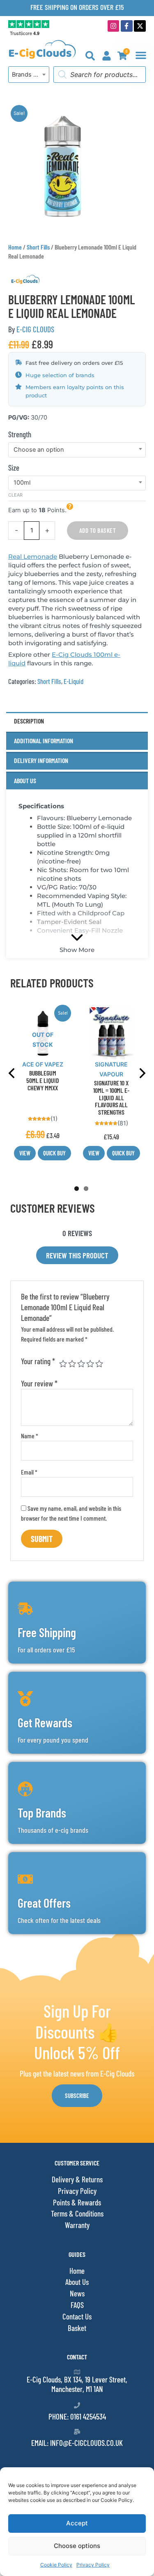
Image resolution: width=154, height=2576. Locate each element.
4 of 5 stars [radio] (90, 1364)
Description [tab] (29, 721)
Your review (39, 1383)
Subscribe (77, 2095)
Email (29, 1472)
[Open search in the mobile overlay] (100, 75)
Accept (77, 2523)
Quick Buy (54, 1153)
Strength (20, 434)
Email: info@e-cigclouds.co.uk (77, 2443)
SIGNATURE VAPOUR (111, 1069)
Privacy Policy (93, 2565)
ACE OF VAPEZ (43, 1064)
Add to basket (98, 530)
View (25, 1153)
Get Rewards (45, 1722)
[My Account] (107, 56)
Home (15, 247)
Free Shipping (47, 1632)
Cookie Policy (56, 2565)
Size (14, 468)
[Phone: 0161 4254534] (77, 2405)
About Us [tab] (25, 780)
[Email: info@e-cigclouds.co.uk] (77, 2432)
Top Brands (42, 1813)
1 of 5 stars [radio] (63, 1364)
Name (30, 1436)
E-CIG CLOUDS (35, 329)
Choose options (77, 2546)
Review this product (77, 1255)
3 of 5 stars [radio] (81, 1364)
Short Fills (38, 247)
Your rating (38, 1361)
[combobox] (29, 75)
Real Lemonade (33, 556)
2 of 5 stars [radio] (72, 1364)
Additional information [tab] (44, 741)
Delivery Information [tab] (41, 760)
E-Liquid (74, 681)
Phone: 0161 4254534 (77, 2416)
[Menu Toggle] (141, 55)
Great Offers (44, 1903)
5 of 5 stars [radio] (99, 1364)
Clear (15, 495)
